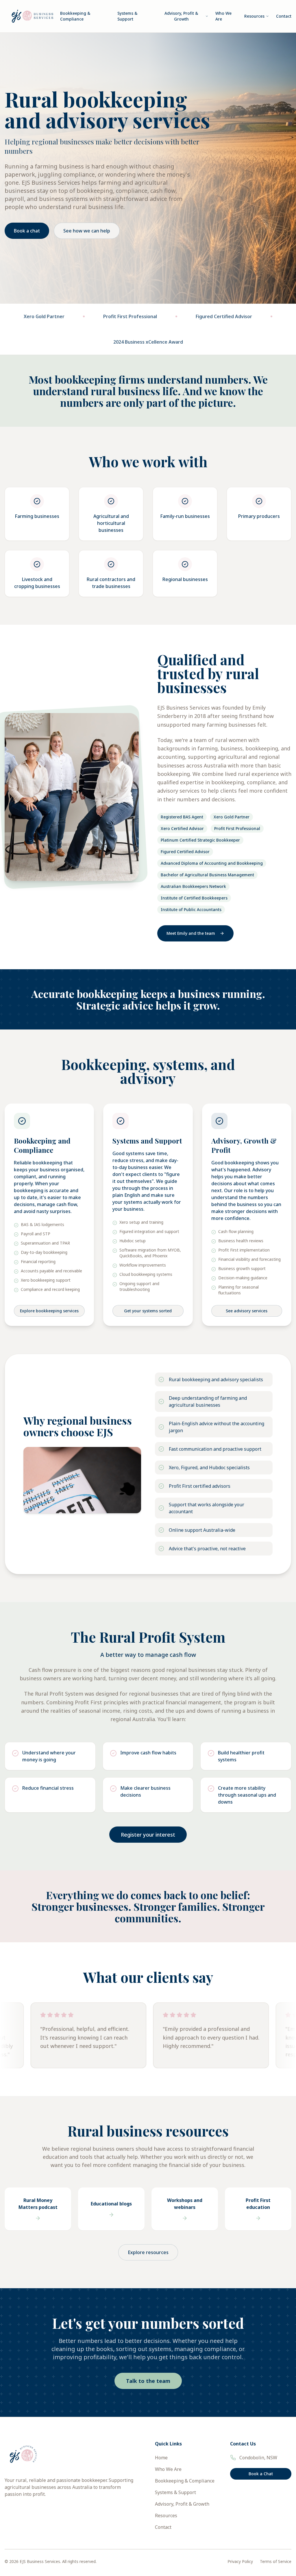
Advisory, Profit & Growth (181, 16)
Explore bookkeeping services (49, 1311)
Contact (284, 16)
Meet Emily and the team (191, 933)
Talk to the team (148, 2381)
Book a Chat (261, 2474)
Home (161, 2458)
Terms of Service (276, 2561)
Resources (254, 16)
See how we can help (87, 231)
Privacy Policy (240, 2561)
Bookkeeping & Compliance (75, 16)
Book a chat (27, 231)
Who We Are (223, 16)
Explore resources (148, 2252)
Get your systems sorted (148, 1311)
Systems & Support (127, 16)
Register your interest (148, 1835)
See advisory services (247, 1311)
